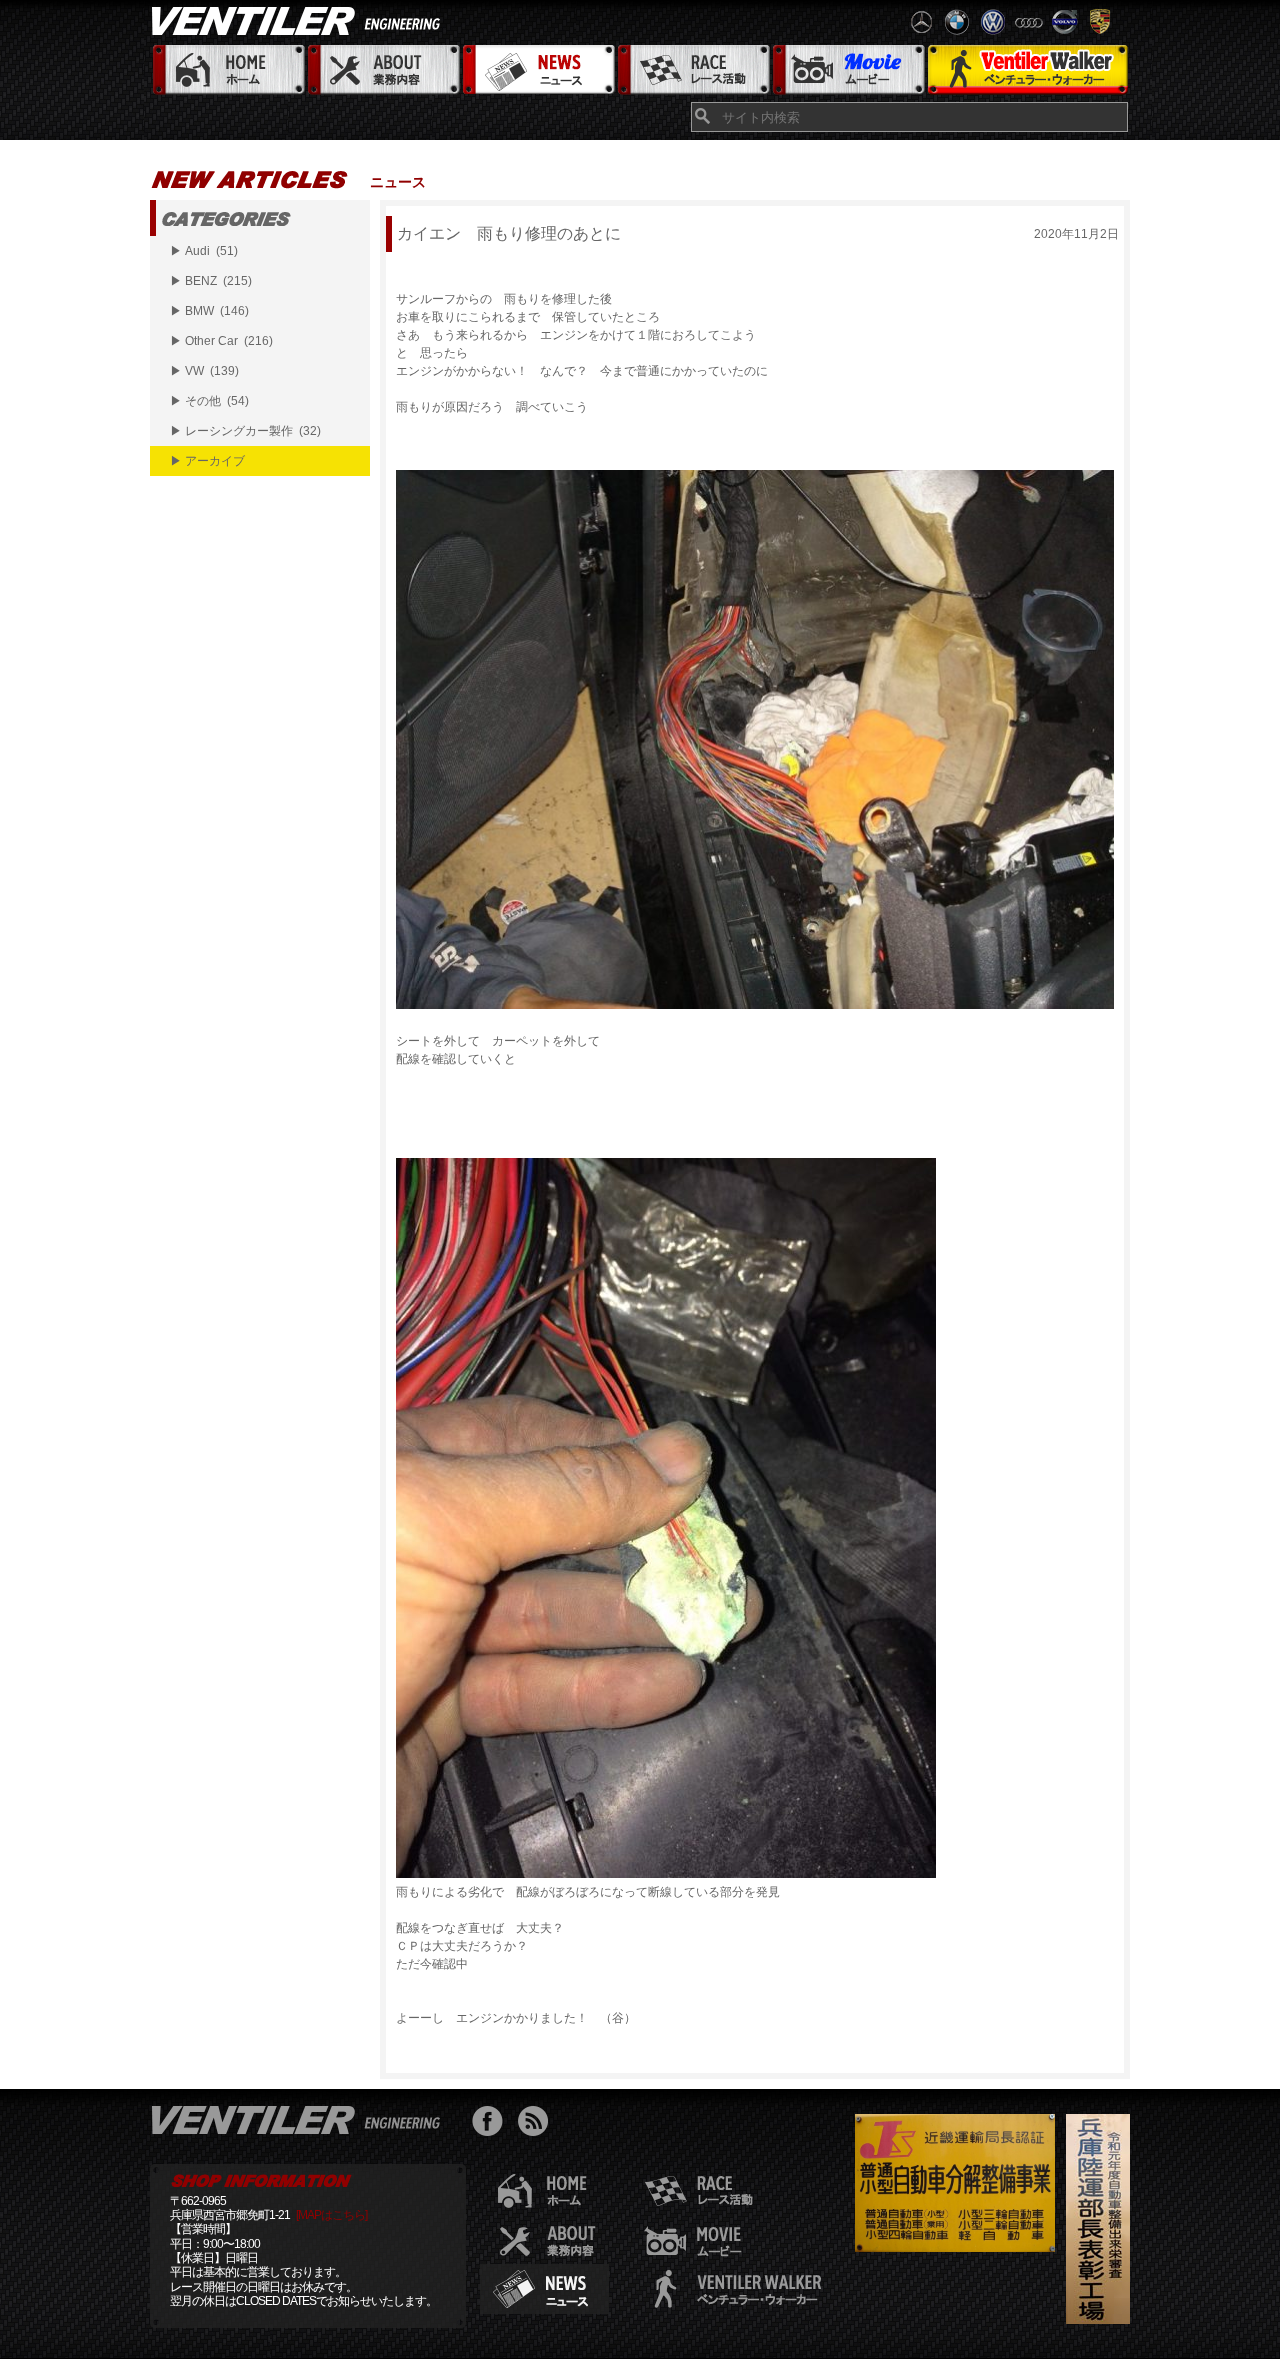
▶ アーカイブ (207, 461)
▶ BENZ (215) (211, 281)
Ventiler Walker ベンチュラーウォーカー (1027, 70)
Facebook (492, 2123)
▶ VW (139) (204, 371)
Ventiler (300, 2119)
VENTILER (300, 20)
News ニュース (537, 70)
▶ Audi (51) (204, 251)
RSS (537, 2123)
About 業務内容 (382, 70)
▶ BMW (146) (209, 311)
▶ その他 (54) (209, 401)
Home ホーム (227, 70)
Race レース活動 (692, 70)
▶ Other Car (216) (221, 341)
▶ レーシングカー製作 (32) (245, 431)
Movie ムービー (847, 70)
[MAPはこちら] (331, 2215)
